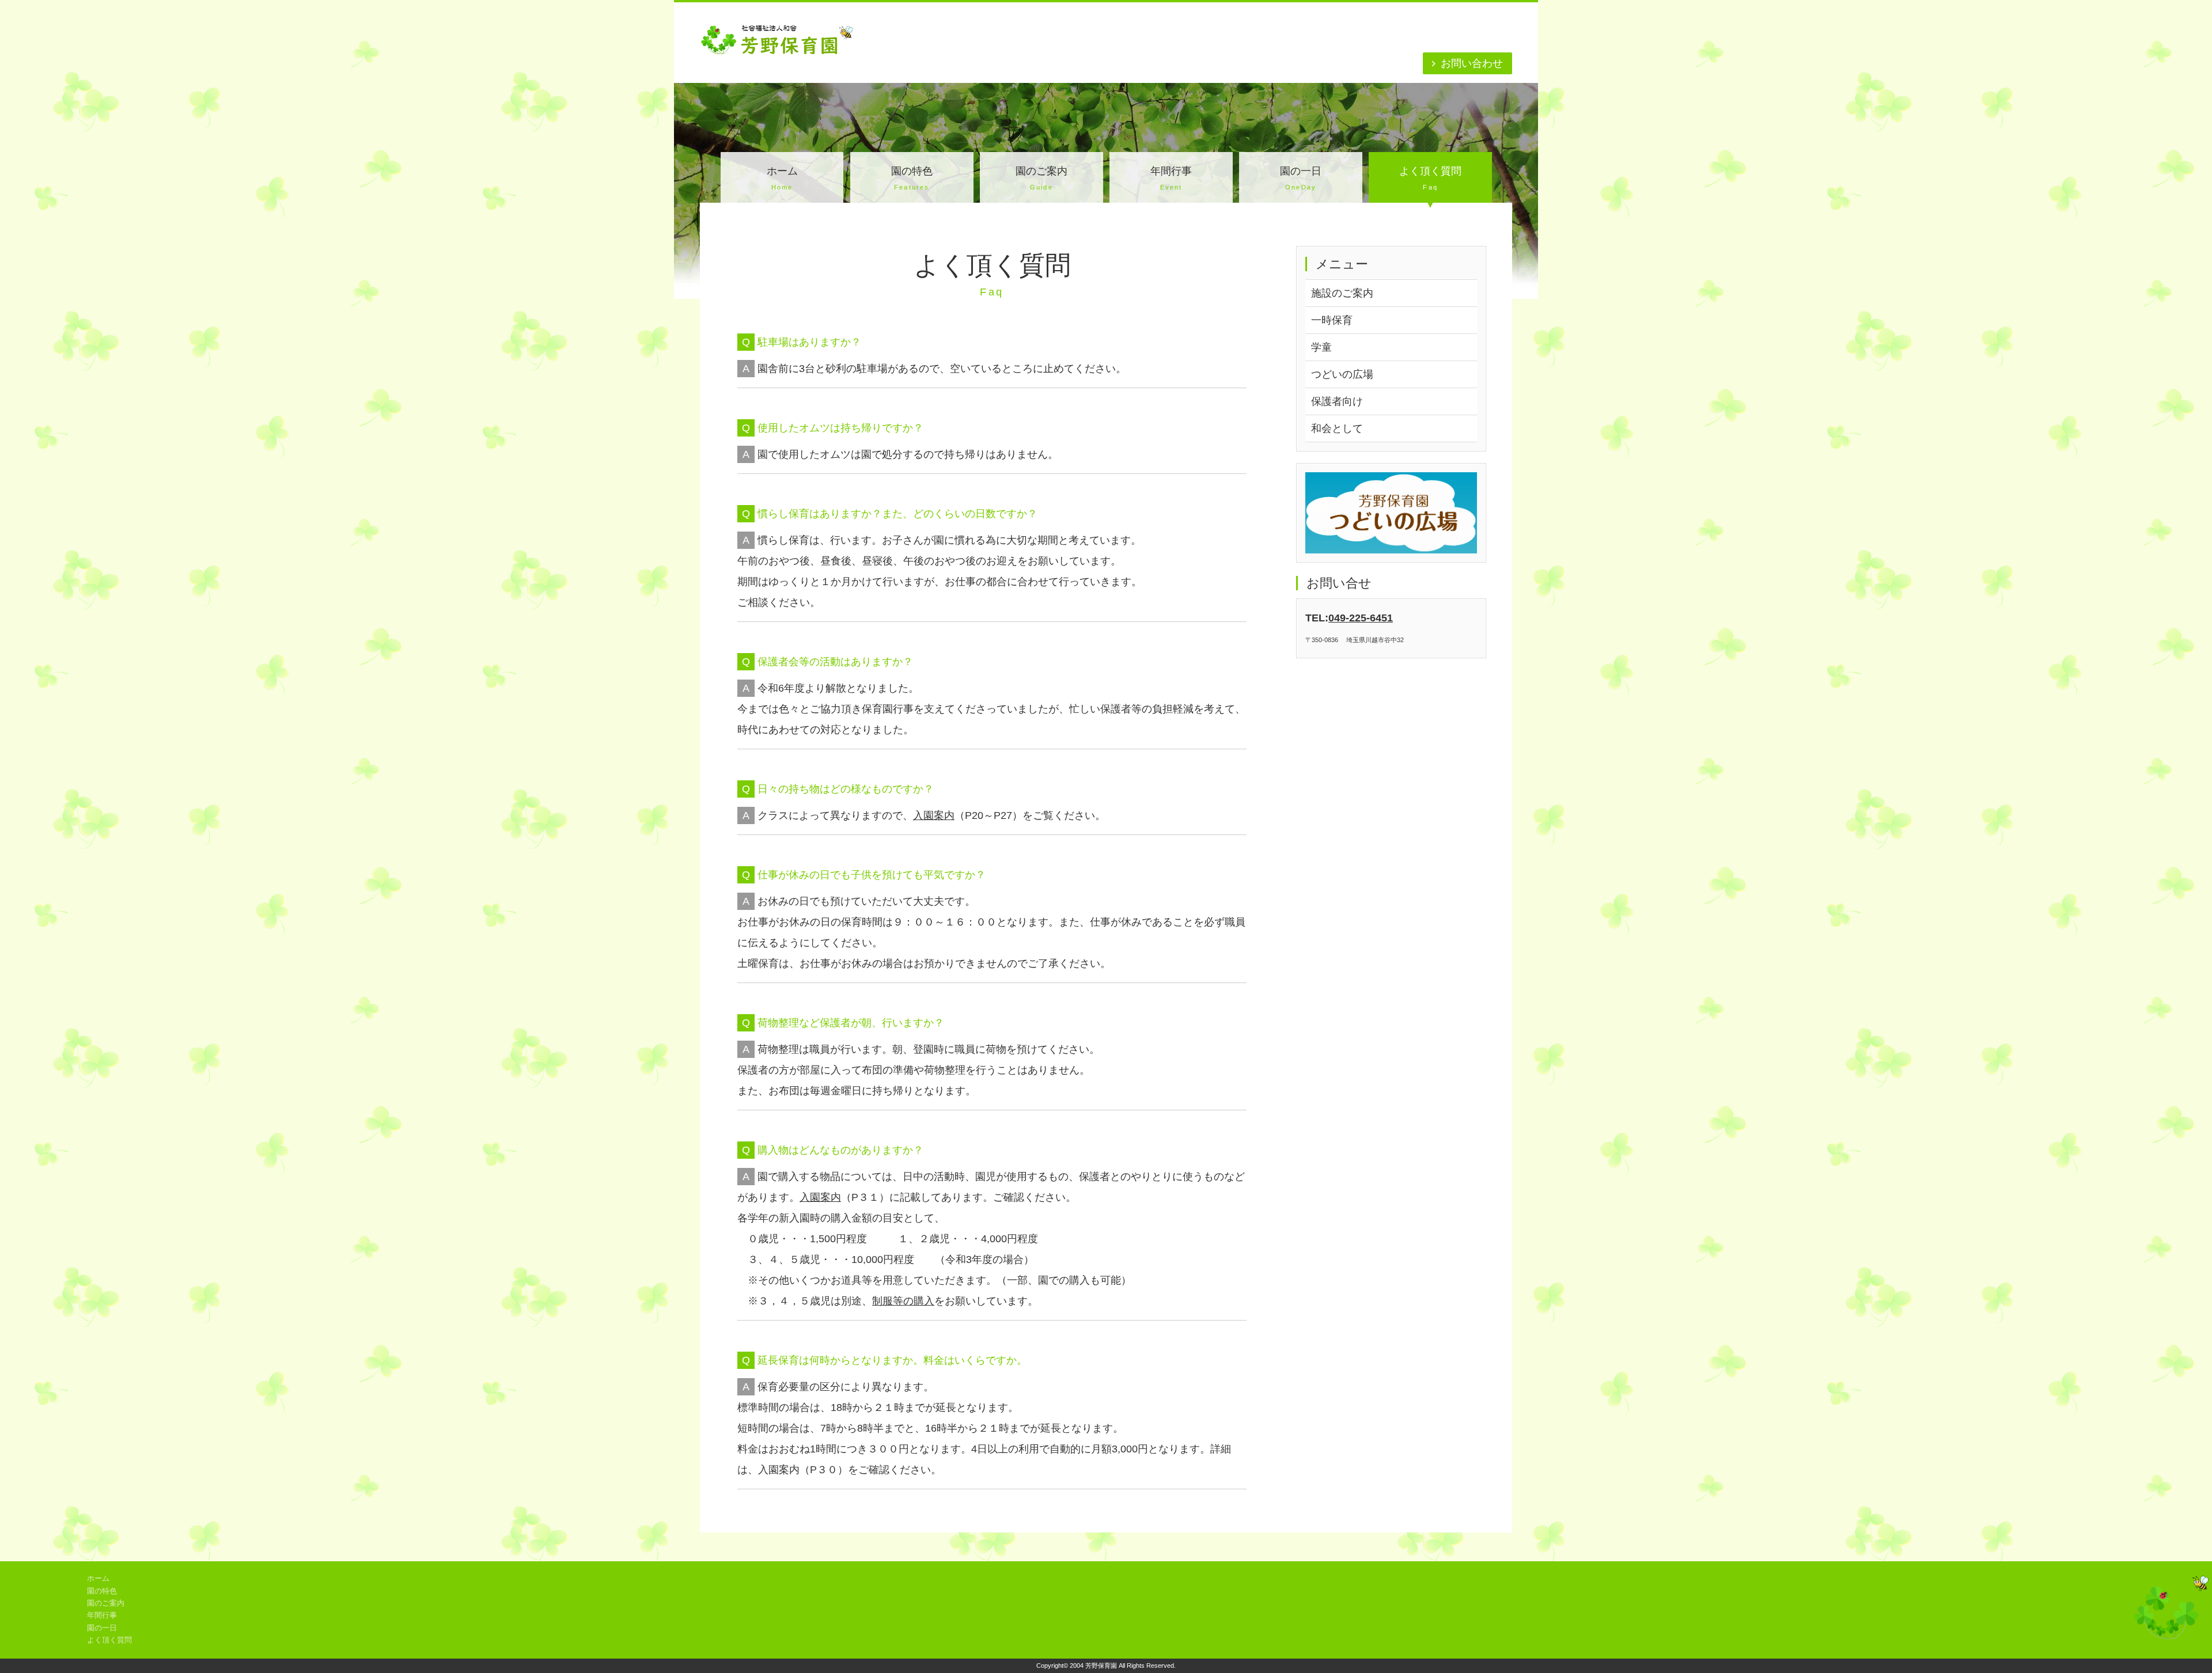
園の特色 (912, 178)
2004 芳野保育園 (1093, 1666)
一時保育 (1332, 320)
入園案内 (934, 815)
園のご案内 (1041, 178)
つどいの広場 (1342, 374)
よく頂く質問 (1430, 178)
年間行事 (1171, 178)
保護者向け (1337, 401)
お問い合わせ (1472, 63)
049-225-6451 (1361, 618)
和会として (1337, 428)
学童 (1321, 347)
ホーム (782, 178)
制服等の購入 (903, 1301)
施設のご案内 (1342, 293)
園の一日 (1301, 178)
